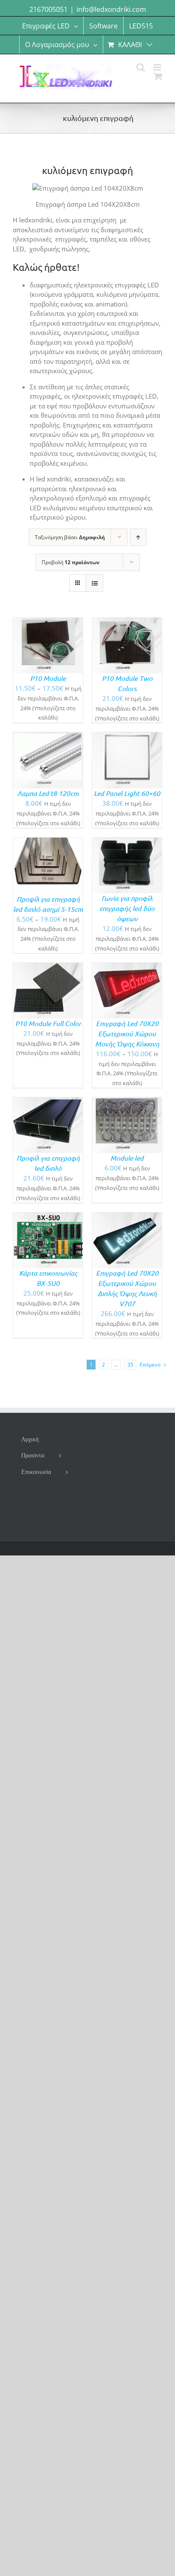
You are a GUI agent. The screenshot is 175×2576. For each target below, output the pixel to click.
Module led (127, 1158)
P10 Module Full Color (48, 1023)
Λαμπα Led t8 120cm (48, 793)
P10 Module (48, 678)
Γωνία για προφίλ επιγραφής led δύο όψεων (127, 908)
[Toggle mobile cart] (158, 76)
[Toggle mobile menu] (158, 67)
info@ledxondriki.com (111, 9)
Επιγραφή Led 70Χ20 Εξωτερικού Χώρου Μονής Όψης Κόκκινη (127, 1033)
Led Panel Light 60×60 (127, 793)
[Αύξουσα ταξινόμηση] (138, 537)
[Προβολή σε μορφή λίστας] (95, 583)
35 (130, 1365)
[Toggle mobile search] (141, 67)
